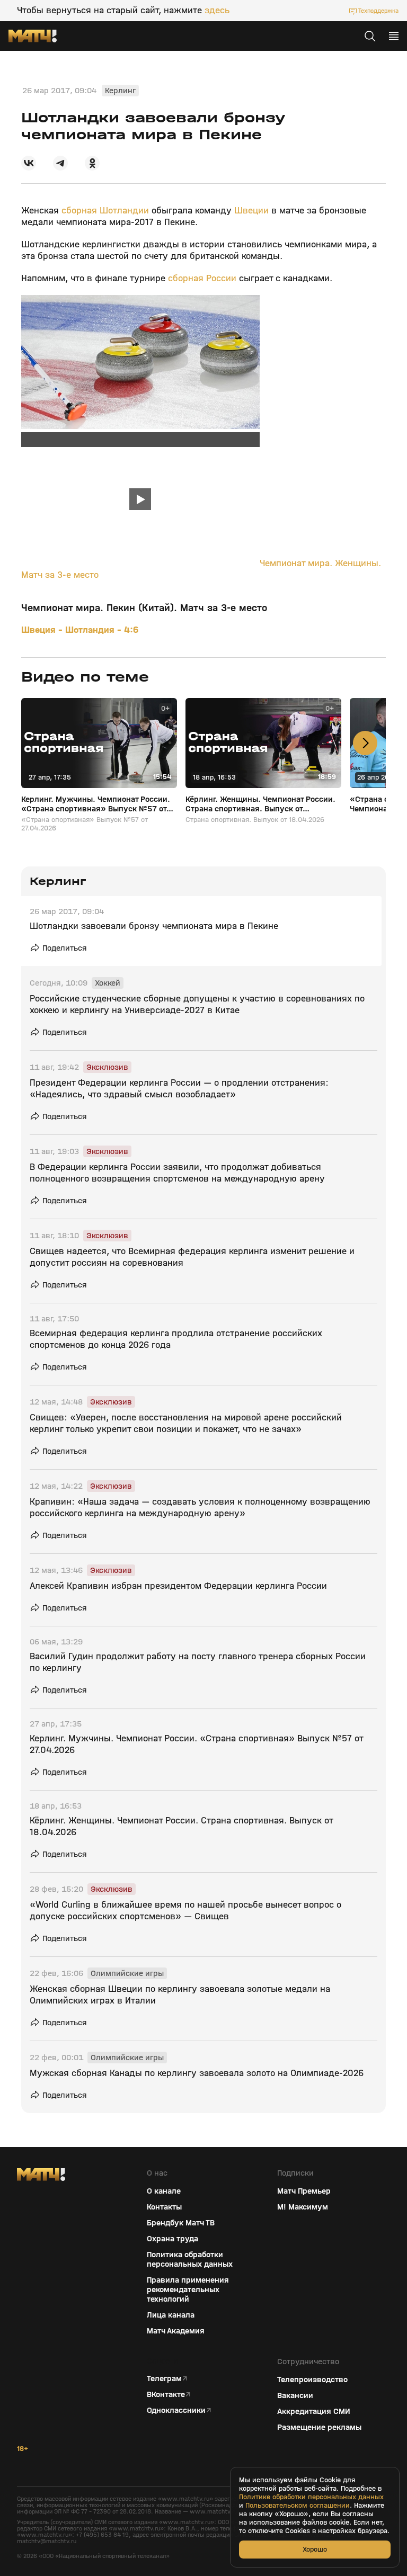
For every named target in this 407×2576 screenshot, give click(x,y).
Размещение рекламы (319, 2427)
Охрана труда (172, 2239)
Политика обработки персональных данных (190, 2259)
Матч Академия (176, 2331)
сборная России (203, 278)
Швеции (251, 211)
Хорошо (315, 2549)
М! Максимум (303, 2207)
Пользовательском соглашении (298, 2506)
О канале (164, 2191)
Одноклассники (176, 2410)
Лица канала (171, 2315)
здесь (217, 11)
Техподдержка (378, 11)
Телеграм (164, 2378)
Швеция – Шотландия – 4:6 (80, 630)
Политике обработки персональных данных (311, 2497)
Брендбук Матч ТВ (181, 2223)
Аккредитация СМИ (314, 2411)
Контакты (164, 2207)
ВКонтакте (166, 2394)
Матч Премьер (304, 2191)
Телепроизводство (312, 2380)
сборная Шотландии (107, 211)
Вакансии (295, 2395)
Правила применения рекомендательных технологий (188, 2289)
